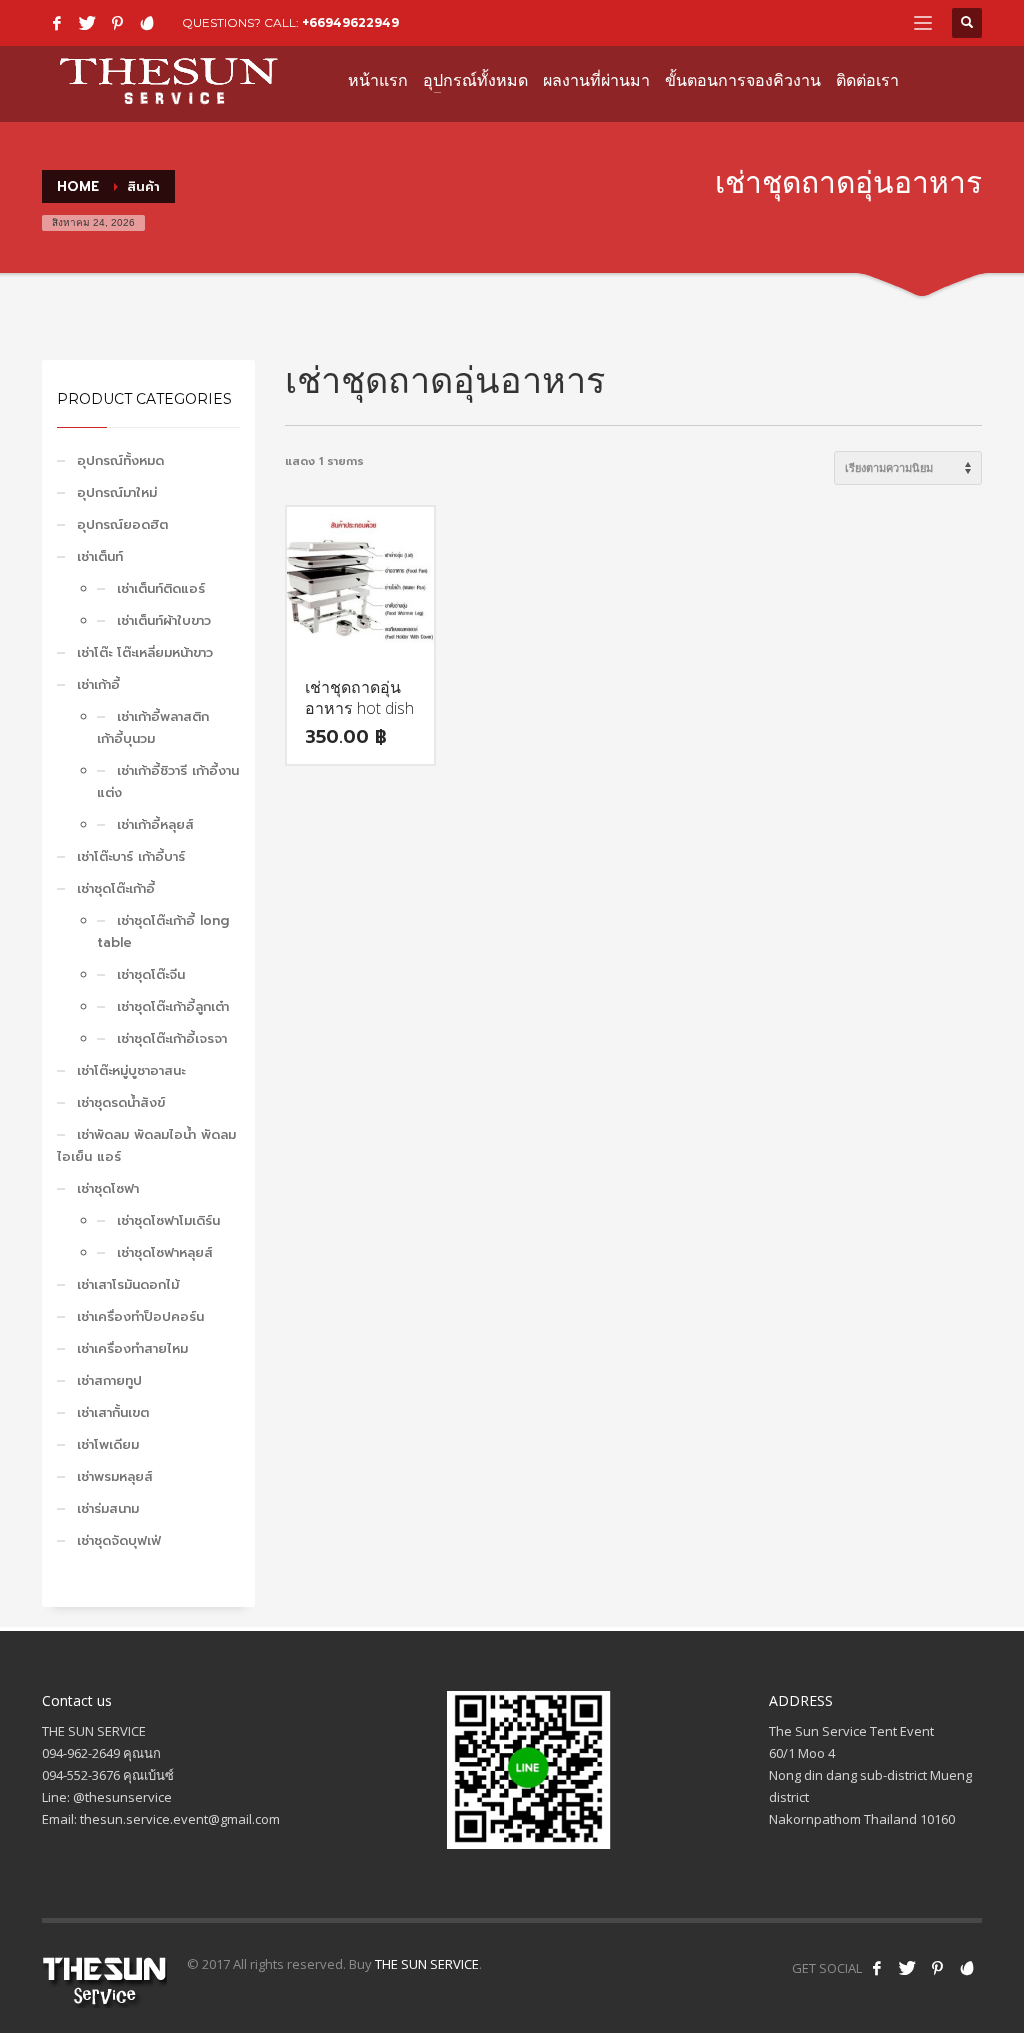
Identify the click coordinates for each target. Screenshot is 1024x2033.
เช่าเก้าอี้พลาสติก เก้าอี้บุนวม (153, 727)
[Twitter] (87, 23)
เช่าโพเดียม (108, 1444)
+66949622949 (350, 22)
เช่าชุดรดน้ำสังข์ (121, 1102)
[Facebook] (57, 23)
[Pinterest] (117, 23)
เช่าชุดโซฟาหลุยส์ (165, 1252)
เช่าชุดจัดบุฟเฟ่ (119, 1540)
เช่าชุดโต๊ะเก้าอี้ (116, 888)
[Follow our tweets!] (907, 1968)
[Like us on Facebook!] (877, 1968)
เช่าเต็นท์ (100, 556)
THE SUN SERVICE (427, 1964)
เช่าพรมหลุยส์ (115, 1476)
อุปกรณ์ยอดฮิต (122, 524)
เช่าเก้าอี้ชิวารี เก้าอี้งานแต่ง (168, 781)
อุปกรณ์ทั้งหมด (120, 460)
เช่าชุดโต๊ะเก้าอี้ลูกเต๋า (173, 1006)
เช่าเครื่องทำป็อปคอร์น (140, 1316)
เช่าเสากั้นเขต (113, 1412)
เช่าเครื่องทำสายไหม (132, 1348)
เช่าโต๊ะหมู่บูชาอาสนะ (131, 1070)
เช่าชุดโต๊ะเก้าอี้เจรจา (172, 1038)
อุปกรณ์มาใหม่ (117, 492)
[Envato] (147, 23)
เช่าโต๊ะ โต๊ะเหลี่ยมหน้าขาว (145, 652)
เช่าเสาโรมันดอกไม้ (128, 1284)
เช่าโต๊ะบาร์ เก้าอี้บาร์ (131, 856)
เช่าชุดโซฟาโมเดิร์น (168, 1220)
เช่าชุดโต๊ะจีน (151, 974)
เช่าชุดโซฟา (108, 1188)
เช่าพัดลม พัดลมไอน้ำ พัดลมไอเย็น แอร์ (146, 1145)
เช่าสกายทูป (109, 1380)
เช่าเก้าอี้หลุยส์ (155, 824)
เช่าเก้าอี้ (98, 684)
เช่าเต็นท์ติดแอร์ (161, 588)
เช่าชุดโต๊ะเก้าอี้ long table (163, 931)
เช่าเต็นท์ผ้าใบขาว (164, 620)
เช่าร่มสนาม (108, 1508)
